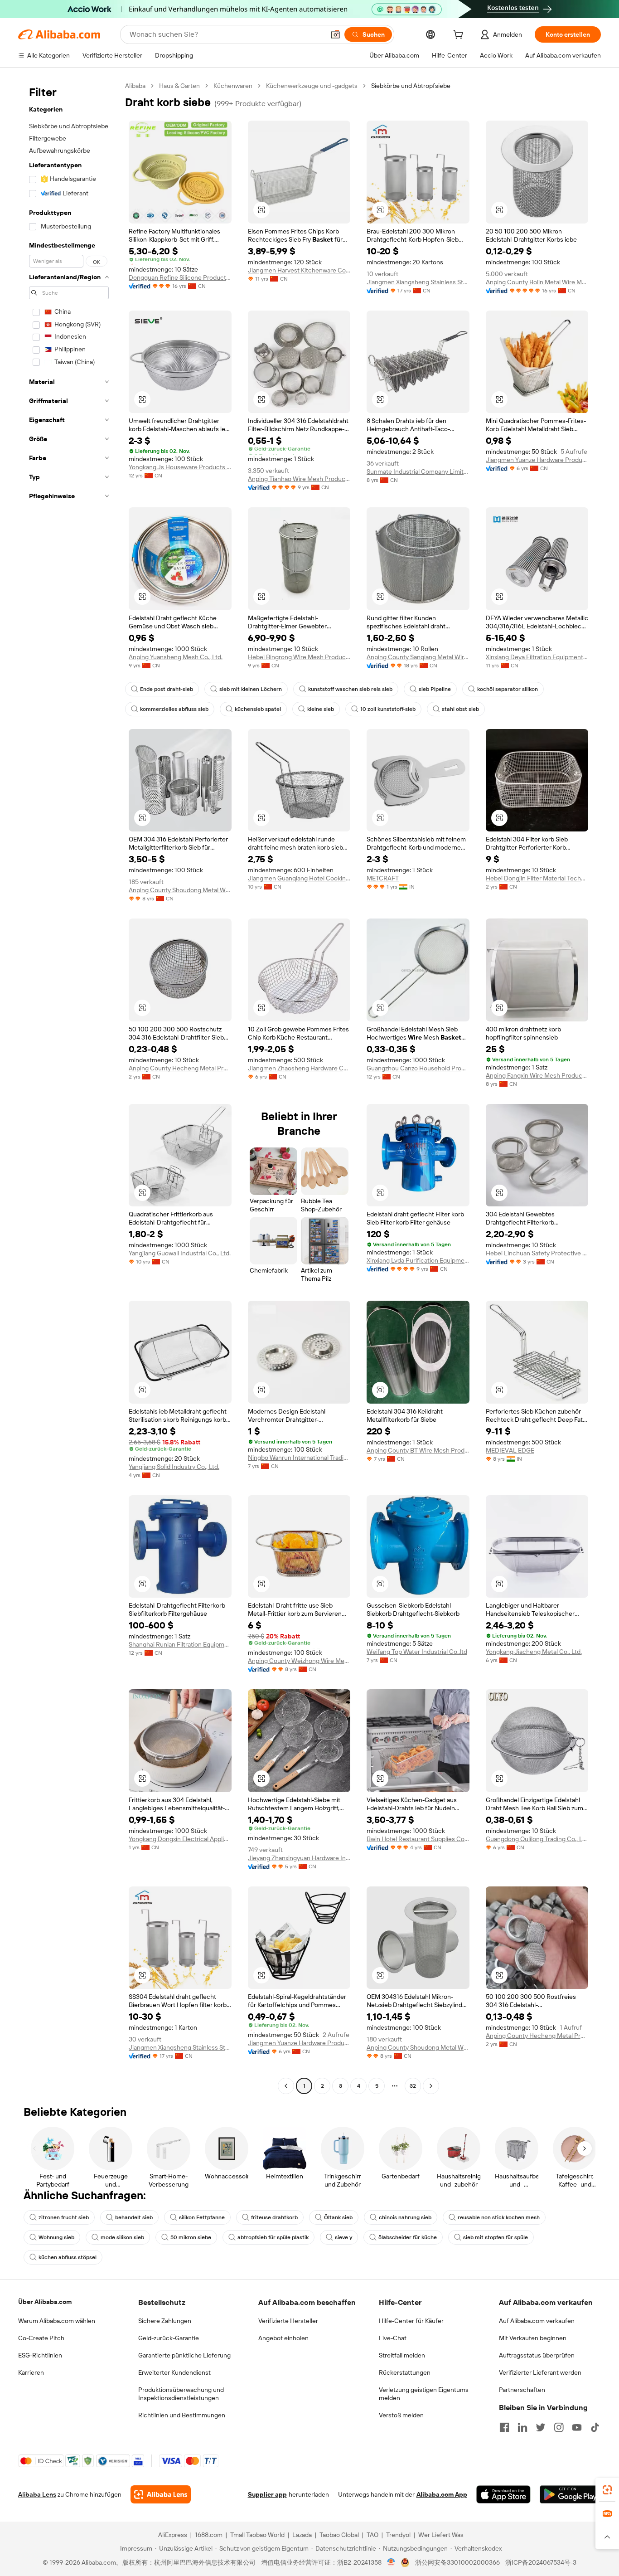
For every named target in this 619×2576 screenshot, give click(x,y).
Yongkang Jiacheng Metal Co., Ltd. (534, 1652)
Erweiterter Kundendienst (174, 2372)
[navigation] (69, 1087)
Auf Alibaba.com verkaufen (537, 2321)
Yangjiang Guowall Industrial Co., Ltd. (180, 1253)
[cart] (460, 36)
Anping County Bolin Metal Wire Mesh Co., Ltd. (537, 282)
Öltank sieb (338, 2217)
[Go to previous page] (286, 2086)
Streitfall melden (402, 2355)
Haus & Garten (179, 86)
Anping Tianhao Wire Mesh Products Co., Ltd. (299, 479)
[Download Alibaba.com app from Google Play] (570, 2494)
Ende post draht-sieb (167, 689)
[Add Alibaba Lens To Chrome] (161, 2494)
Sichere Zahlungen (165, 2321)
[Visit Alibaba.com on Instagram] (559, 2427)
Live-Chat (393, 2338)
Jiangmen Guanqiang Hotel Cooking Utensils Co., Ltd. (299, 878)
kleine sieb (321, 709)
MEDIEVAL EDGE (510, 1450)
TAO (372, 2535)
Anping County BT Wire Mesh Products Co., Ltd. (418, 1450)
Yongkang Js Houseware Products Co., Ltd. (180, 467)
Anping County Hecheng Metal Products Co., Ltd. (180, 1068)
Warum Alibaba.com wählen (57, 2321)
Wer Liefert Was (441, 2535)
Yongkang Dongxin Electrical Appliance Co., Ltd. (180, 1839)
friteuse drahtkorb (274, 2217)
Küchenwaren (233, 86)
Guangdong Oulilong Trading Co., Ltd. (537, 1839)
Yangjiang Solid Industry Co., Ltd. (174, 1467)
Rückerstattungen (405, 2372)
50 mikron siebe (191, 2237)
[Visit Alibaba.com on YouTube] (577, 2427)
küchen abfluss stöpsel (68, 2257)
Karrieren (31, 2372)
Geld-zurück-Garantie (169, 2338)
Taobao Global (339, 2535)
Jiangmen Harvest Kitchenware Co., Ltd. (299, 270)
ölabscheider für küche (408, 2237)
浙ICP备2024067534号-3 (541, 2562)
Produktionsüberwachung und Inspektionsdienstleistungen (181, 2394)
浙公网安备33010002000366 (457, 2562)
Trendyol (398, 2535)
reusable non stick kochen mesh (499, 2217)
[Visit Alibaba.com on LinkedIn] (522, 2427)
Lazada (302, 2535)
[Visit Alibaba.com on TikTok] (595, 2427)
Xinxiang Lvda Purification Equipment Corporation (418, 1260)
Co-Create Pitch (41, 2338)
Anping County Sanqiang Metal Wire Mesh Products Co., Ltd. (418, 657)
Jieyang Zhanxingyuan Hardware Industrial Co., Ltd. (299, 1858)
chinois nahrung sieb (405, 2217)
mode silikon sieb (122, 2237)
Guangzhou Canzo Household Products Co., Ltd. (418, 1068)
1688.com (209, 2535)
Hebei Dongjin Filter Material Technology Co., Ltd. (537, 878)
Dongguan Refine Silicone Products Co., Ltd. (180, 277)
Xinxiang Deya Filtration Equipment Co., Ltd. (537, 657)
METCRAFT (383, 878)
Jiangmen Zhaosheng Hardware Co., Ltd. (299, 1068)
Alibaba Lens (37, 2494)
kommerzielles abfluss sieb (174, 709)
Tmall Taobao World (257, 2535)
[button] (335, 34)
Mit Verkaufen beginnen (533, 2338)
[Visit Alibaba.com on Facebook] (504, 2427)
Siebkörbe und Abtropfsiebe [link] (411, 86)
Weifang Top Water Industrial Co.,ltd (417, 1652)
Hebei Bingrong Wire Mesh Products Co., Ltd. (299, 657)
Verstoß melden (401, 2415)
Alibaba (135, 86)
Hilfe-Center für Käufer (411, 2321)
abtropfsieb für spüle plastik (273, 2237)
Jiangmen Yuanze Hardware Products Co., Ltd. (537, 460)
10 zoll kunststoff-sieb (388, 709)
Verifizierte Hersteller (288, 2321)
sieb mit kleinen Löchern (251, 689)
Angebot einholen (283, 2338)
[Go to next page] (431, 2086)
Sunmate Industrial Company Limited (418, 471)
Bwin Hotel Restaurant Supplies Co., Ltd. (418, 1839)
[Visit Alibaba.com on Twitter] (541, 2427)
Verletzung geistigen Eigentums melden (424, 2394)
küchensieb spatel (258, 709)
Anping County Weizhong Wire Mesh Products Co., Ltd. (299, 1661)
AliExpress (173, 2535)
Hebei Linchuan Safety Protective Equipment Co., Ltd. (537, 1253)
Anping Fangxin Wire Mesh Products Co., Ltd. (537, 1075)
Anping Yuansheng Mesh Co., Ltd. (176, 657)
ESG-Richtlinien (40, 2355)
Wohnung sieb (56, 2237)
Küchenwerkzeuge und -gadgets (312, 86)
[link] (607, 2490)
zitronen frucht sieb (64, 2217)
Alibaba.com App (442, 2494)
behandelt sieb (134, 2217)
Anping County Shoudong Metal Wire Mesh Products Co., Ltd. (180, 890)
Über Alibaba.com (45, 2302)
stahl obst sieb (460, 709)
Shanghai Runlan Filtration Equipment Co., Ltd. (180, 1644)
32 (413, 2086)
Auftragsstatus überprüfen (537, 2355)
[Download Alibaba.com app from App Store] (503, 2494)
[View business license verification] (391, 2562)
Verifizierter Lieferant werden (540, 2372)
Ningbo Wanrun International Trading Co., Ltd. (299, 1458)
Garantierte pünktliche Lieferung (184, 2355)
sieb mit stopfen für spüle (496, 2237)
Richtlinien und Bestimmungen (182, 2415)
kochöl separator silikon (508, 689)
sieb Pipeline (435, 689)
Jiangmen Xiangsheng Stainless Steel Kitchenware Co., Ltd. (418, 282)
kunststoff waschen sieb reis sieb (350, 689)
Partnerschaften (522, 2390)
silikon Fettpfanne (202, 2217)
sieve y (343, 2237)
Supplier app (267, 2494)
